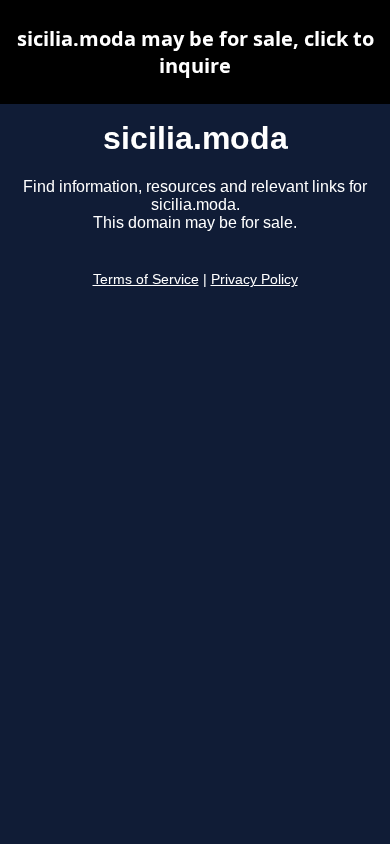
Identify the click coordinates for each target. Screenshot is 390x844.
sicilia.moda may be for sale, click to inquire (195, 52)
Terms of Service (146, 279)
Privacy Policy (254, 279)
